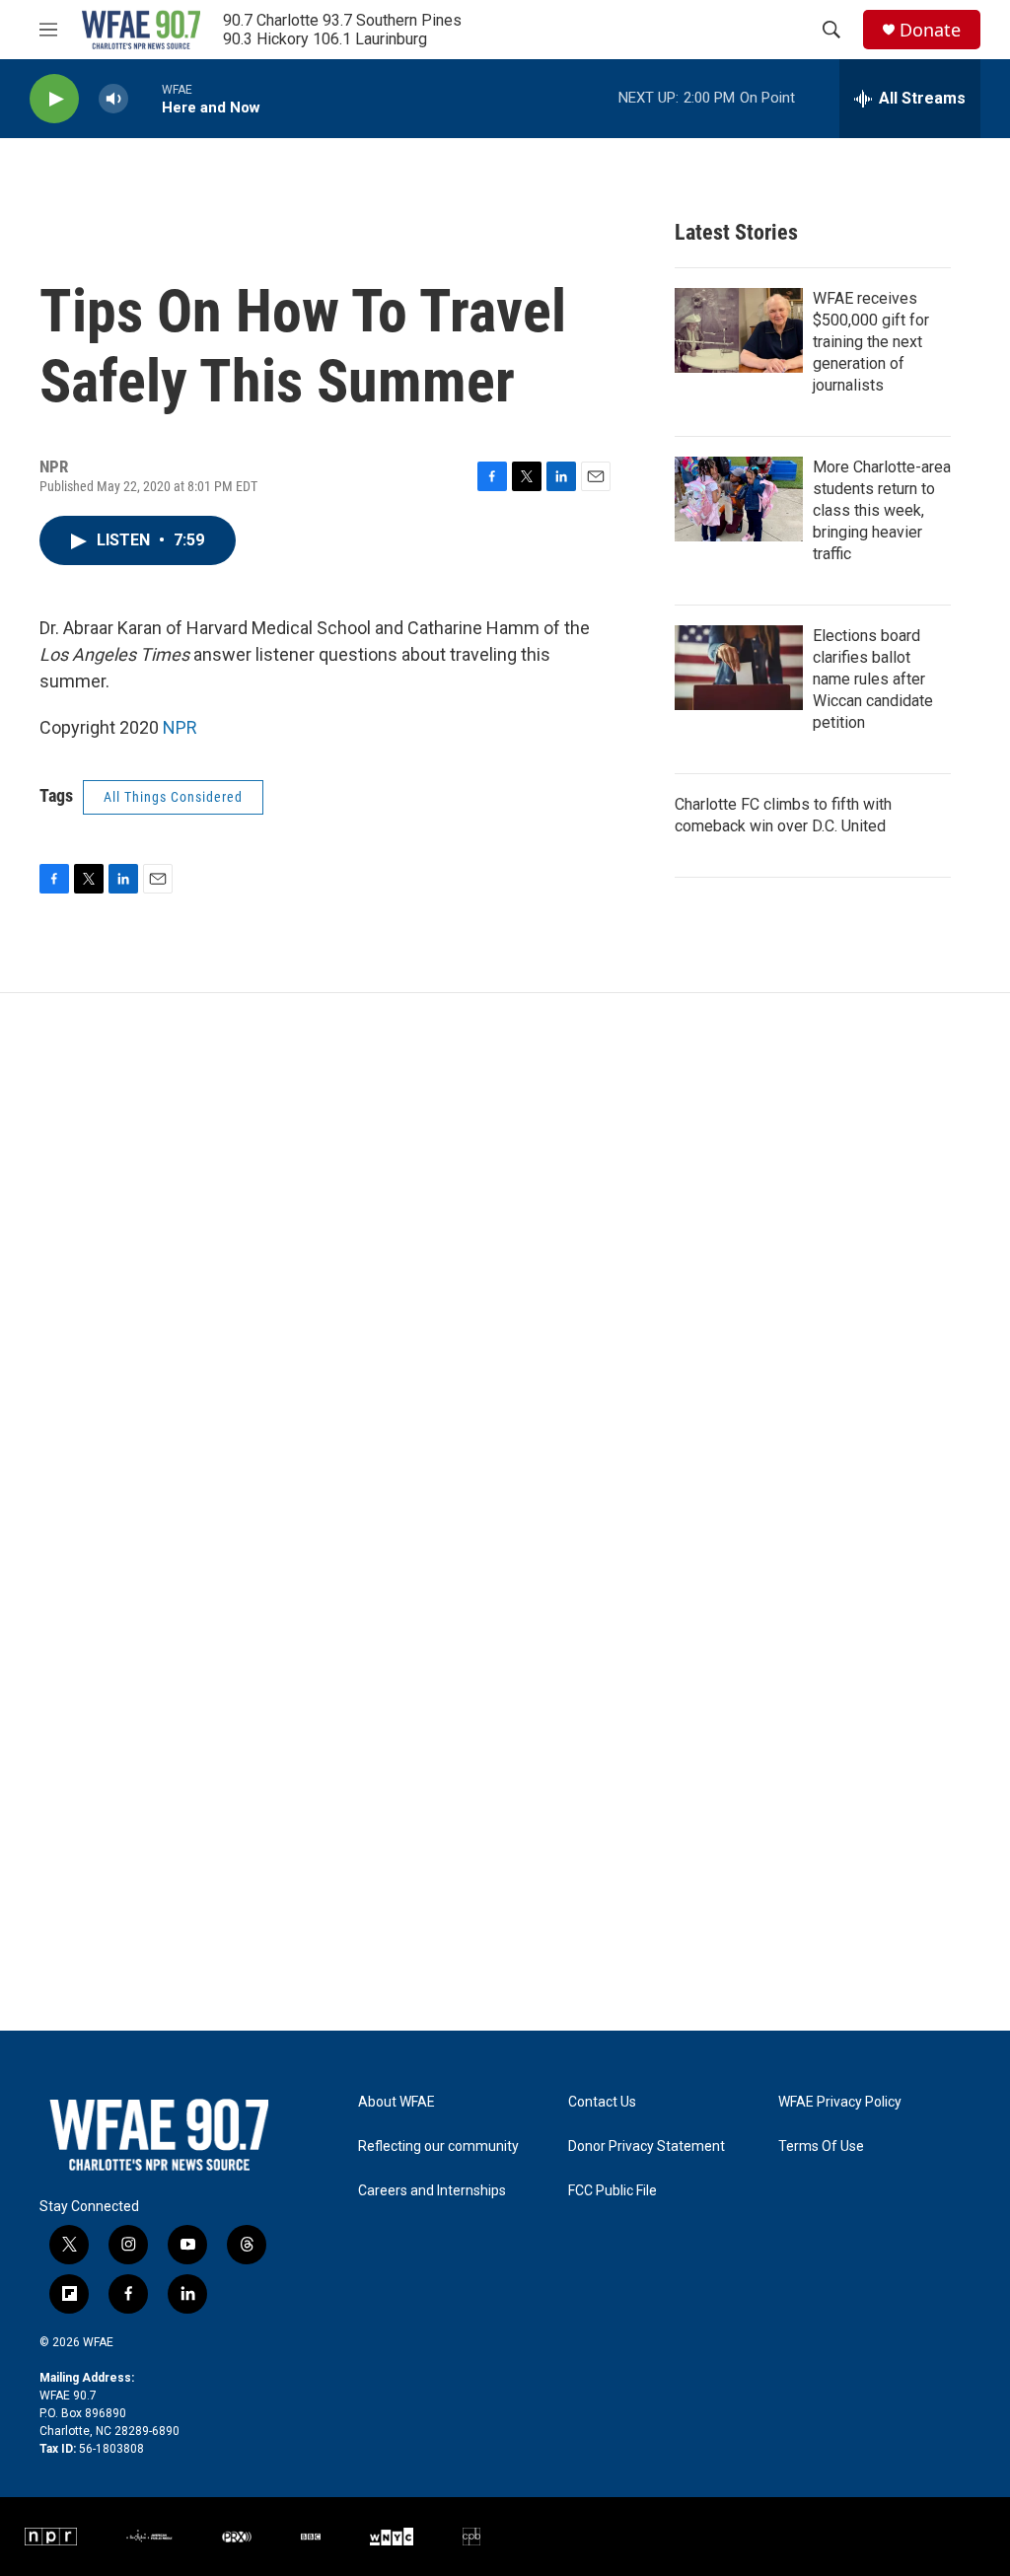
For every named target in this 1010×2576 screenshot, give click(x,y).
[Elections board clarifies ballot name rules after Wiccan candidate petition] (739, 668)
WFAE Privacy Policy (840, 2102)
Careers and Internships (432, 2191)
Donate (930, 30)
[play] (54, 99)
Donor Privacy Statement (647, 2147)
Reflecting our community (438, 2147)
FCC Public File (613, 2191)
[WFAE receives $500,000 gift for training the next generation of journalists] (739, 330)
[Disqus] (505, 1259)
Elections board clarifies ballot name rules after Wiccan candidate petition (873, 679)
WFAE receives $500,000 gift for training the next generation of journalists (871, 342)
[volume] (113, 99)
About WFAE (397, 2102)
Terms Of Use (821, 2147)
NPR (180, 727)
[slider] (145, 98)
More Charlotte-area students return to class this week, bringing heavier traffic (882, 510)
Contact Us (602, 2102)
